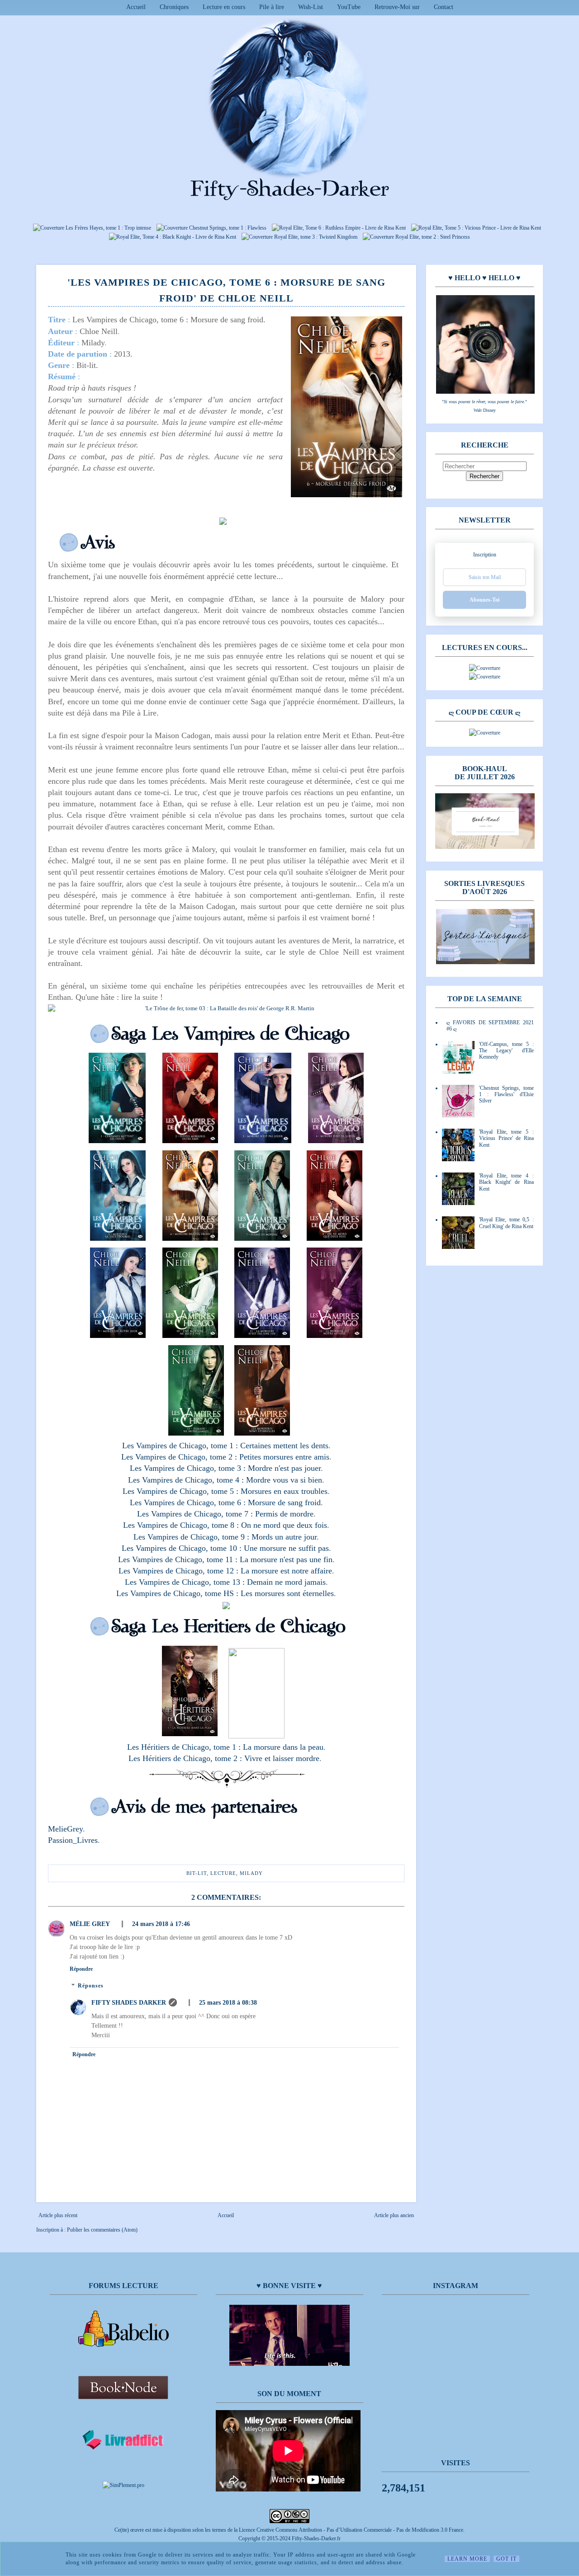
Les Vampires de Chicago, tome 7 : (196, 1514)
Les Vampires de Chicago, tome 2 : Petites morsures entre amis (225, 1457)
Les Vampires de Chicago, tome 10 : (183, 1548)
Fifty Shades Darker (129, 2003)
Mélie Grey (90, 1924)
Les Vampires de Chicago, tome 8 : (182, 1525)
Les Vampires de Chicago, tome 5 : (182, 1491)
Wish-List (311, 7)
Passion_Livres (73, 1840)
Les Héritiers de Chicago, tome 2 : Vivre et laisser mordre (224, 1758)
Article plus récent (58, 2215)
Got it (506, 2559)
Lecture (223, 1873)
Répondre (81, 1969)
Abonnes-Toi (484, 600)
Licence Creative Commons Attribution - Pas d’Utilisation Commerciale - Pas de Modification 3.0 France (351, 2530)
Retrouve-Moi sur (397, 7)
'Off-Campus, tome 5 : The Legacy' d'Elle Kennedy (506, 1051)
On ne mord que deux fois (284, 1525)
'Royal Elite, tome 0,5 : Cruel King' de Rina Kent (506, 1223)
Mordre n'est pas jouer (284, 1468)
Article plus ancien (394, 2215)
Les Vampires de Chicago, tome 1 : (181, 1446)
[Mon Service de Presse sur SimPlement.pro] (123, 2485)
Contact (444, 7)
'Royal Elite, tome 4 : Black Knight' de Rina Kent (506, 1182)
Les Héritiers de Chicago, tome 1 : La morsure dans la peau (225, 1747)
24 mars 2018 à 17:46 (161, 1924)
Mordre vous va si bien (284, 1480)
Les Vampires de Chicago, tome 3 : (189, 1468)
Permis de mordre (284, 1514)
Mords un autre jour (284, 1537)
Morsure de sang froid (284, 1502)
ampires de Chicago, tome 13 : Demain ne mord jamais (235, 1582)
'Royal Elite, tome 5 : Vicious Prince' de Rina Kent (506, 1138)
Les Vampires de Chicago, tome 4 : (187, 1480)
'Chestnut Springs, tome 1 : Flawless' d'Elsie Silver (506, 1095)
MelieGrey (65, 1829)
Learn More (467, 2559)
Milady (251, 1873)
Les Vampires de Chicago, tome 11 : (179, 1559)
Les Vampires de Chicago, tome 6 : (189, 1502)
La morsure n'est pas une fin (286, 1559)
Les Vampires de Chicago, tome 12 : (180, 1571)
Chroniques (174, 7)
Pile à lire (272, 7)
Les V (134, 1582)
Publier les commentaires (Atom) (102, 2230)
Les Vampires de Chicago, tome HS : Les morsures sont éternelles (225, 1593)
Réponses (91, 1986)
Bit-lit (197, 1873)
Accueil (136, 7)
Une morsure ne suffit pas (286, 1548)
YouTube (349, 7)
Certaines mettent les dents (284, 1446)
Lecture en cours (224, 7)
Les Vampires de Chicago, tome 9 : (192, 1537)
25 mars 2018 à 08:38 (228, 2003)
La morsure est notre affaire (286, 1571)
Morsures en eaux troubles (284, 1491)
